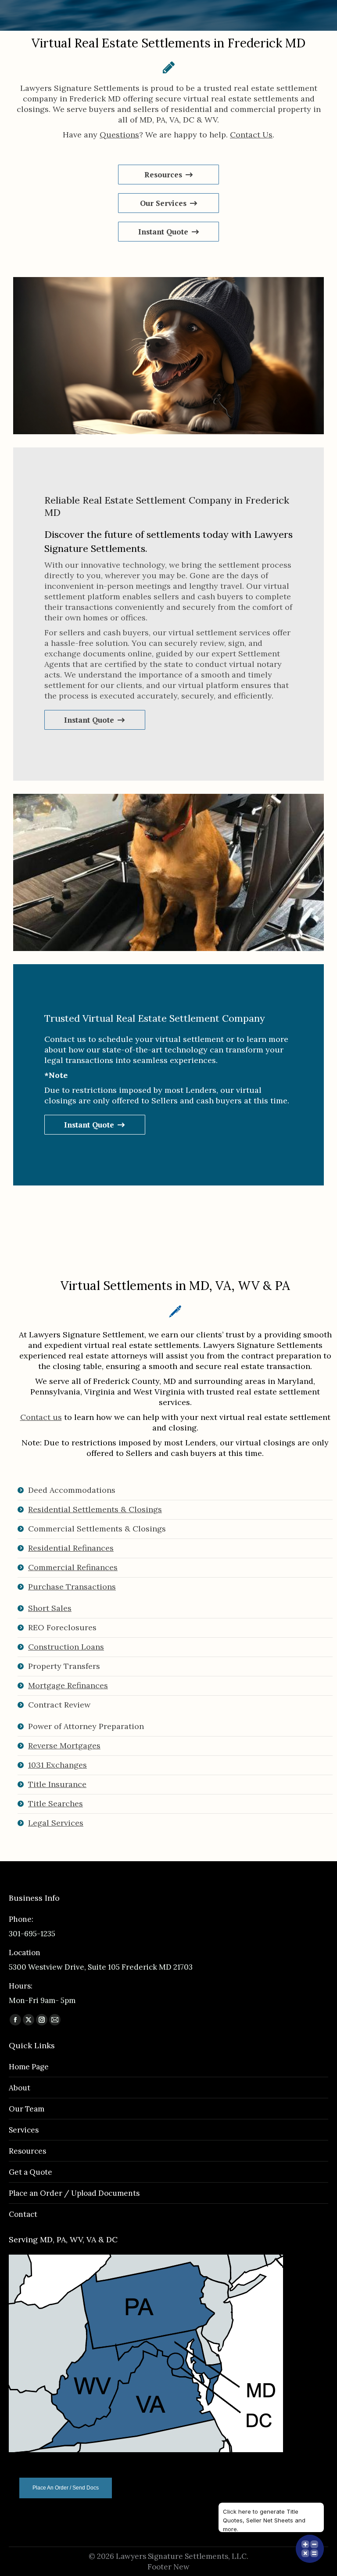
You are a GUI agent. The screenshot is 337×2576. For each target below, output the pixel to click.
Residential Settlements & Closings (95, 1509)
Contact (23, 2214)
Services (24, 2130)
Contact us (41, 1417)
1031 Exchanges (57, 1765)
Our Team (27, 2109)
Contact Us (251, 135)
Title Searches (56, 1803)
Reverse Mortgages (64, 1746)
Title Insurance (57, 1784)
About (20, 2088)
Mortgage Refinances (68, 1685)
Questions (119, 135)
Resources (27, 2151)
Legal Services (56, 1823)
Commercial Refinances (73, 1567)
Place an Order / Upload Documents (74, 2193)
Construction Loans (66, 1647)
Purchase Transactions (72, 1587)
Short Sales (50, 1608)
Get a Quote (30, 2172)
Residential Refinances (71, 1548)
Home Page (29, 2067)
